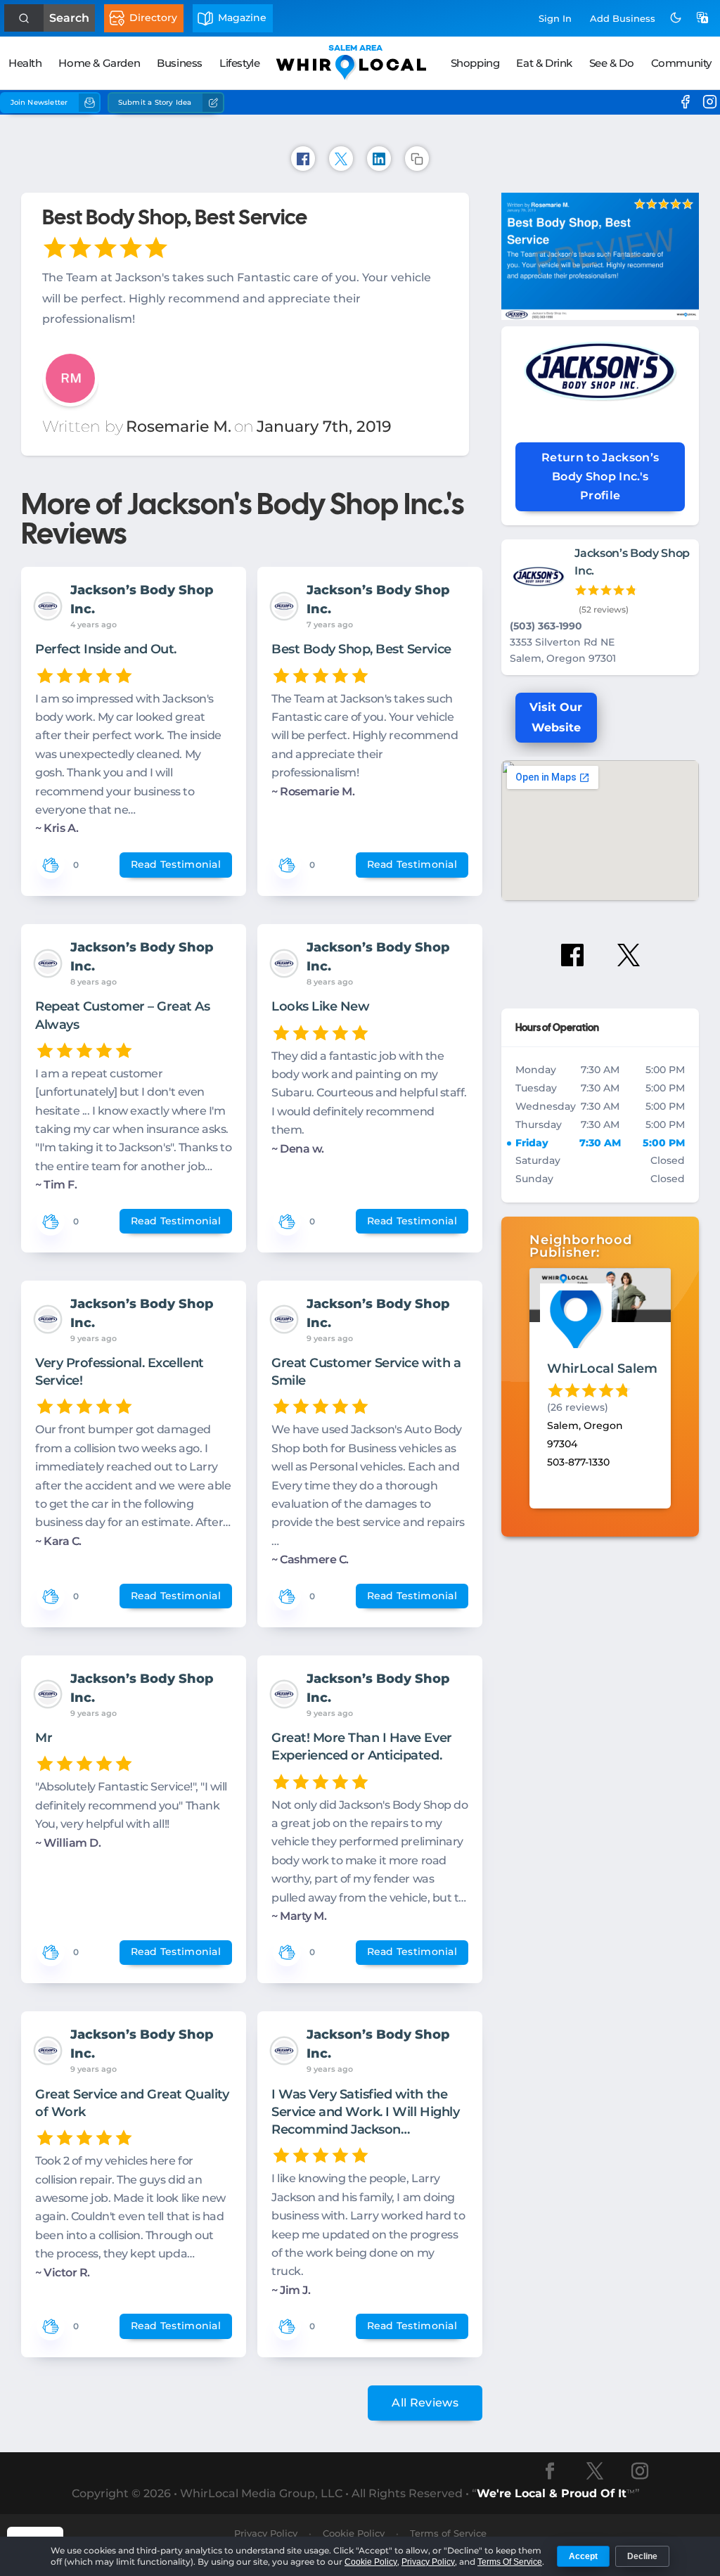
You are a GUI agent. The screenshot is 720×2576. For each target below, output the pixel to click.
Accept (583, 2556)
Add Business (623, 18)
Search (69, 18)
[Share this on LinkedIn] (379, 159)
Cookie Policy (371, 2562)
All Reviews (425, 2403)
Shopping (475, 63)
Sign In (555, 18)
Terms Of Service (510, 2562)
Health (25, 63)
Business (180, 63)
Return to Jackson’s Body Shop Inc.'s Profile (600, 476)
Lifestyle (239, 63)
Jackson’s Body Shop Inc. (142, 600)
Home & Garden (99, 63)
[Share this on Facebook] (303, 159)
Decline (642, 2556)
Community (681, 63)
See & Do (612, 63)
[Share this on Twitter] (341, 159)
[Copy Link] (417, 159)
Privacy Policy (428, 2562)
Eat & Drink (544, 63)
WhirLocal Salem (602, 1369)
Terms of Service (448, 2533)
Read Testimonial (176, 864)
